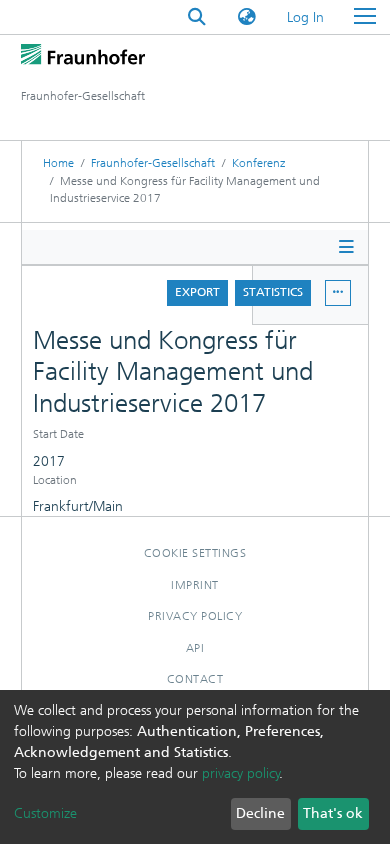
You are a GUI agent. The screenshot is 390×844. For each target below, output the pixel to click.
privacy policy (241, 773)
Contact (195, 679)
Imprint (195, 585)
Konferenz (258, 163)
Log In (306, 17)
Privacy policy (195, 616)
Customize (45, 813)
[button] (247, 17)
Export (197, 292)
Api (195, 648)
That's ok (333, 813)
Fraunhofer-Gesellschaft (153, 163)
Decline (260, 813)
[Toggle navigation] (365, 17)
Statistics (273, 292)
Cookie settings (195, 553)
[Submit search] (197, 17)
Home (58, 163)
